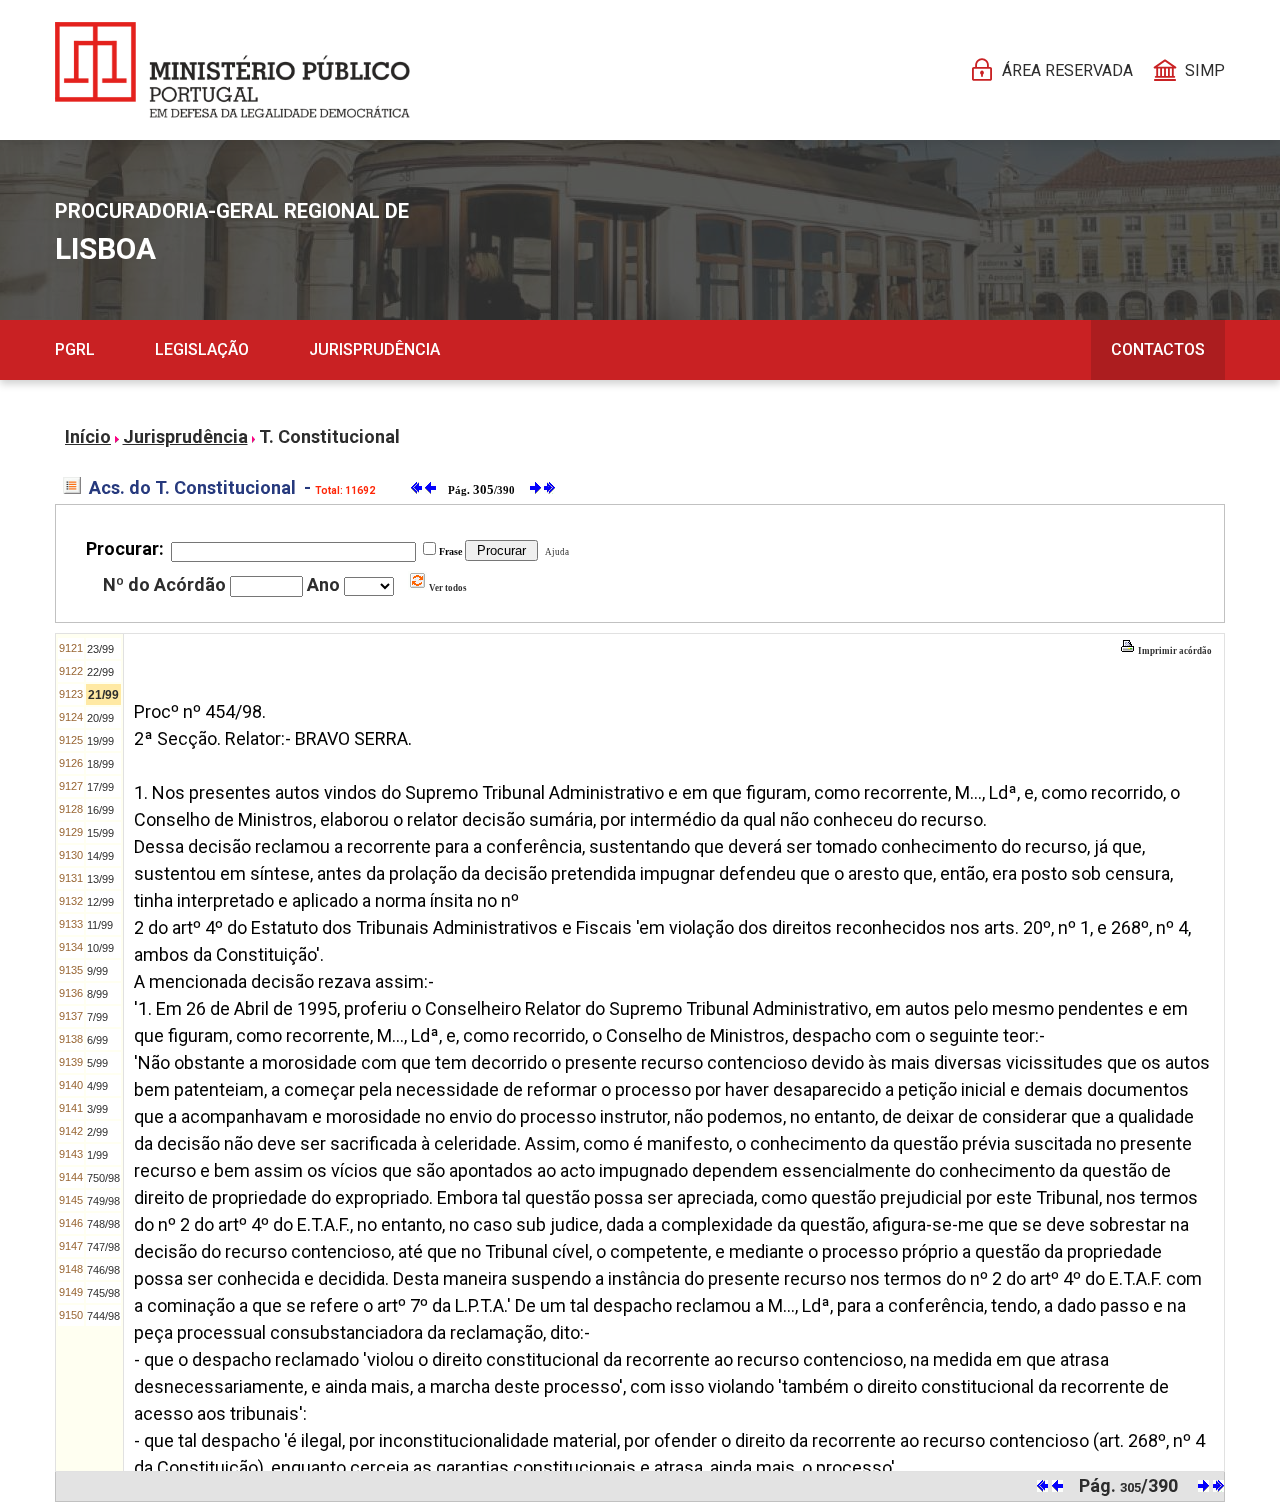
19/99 (100, 741)
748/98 (103, 1224)
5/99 (97, 1063)
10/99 (100, 948)
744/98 (103, 1316)
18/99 (100, 764)
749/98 (103, 1201)
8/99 (97, 994)
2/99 (97, 1132)
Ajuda (555, 552)
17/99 (100, 787)
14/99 (100, 856)
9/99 (97, 971)
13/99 (100, 879)
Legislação (202, 349)
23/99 (100, 649)
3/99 (97, 1109)
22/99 (100, 672)
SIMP (1205, 70)
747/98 (103, 1247)
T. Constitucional (329, 436)
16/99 (100, 810)
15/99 (100, 833)
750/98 (103, 1178)
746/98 (103, 1270)
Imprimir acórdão (1174, 651)
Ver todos (447, 588)
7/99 (97, 1017)
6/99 (97, 1040)
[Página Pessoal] (232, 70)
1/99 (97, 1155)
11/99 (100, 925)
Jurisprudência (374, 349)
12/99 (100, 902)
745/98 (103, 1293)
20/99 (100, 718)
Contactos (1158, 349)
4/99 (97, 1086)
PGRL (75, 349)
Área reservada (1067, 70)
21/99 (103, 695)
